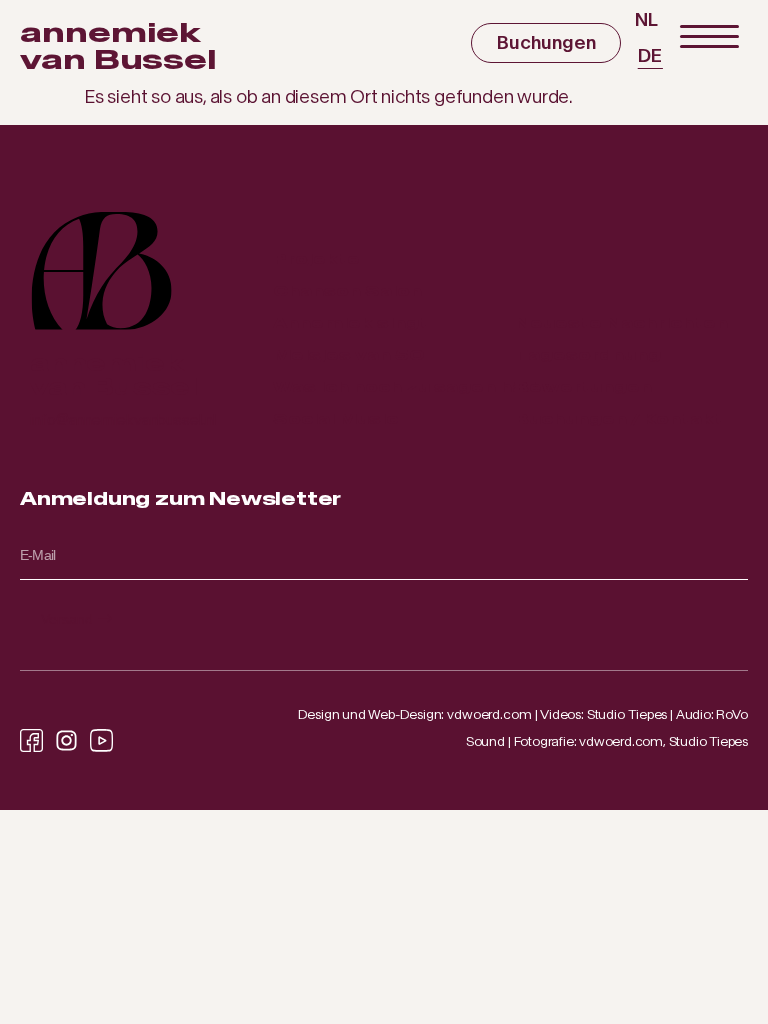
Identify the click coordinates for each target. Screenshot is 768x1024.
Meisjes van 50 (349, 354)
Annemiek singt (350, 322)
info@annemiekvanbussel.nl (123, 419)
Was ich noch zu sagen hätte (414, 386)
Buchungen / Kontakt (619, 418)
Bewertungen (583, 386)
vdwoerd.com (489, 714)
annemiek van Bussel (118, 46)
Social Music (335, 418)
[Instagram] (66, 740)
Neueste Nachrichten (621, 322)
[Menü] (709, 37)
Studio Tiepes (627, 714)
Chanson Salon (347, 290)
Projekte (316, 258)
